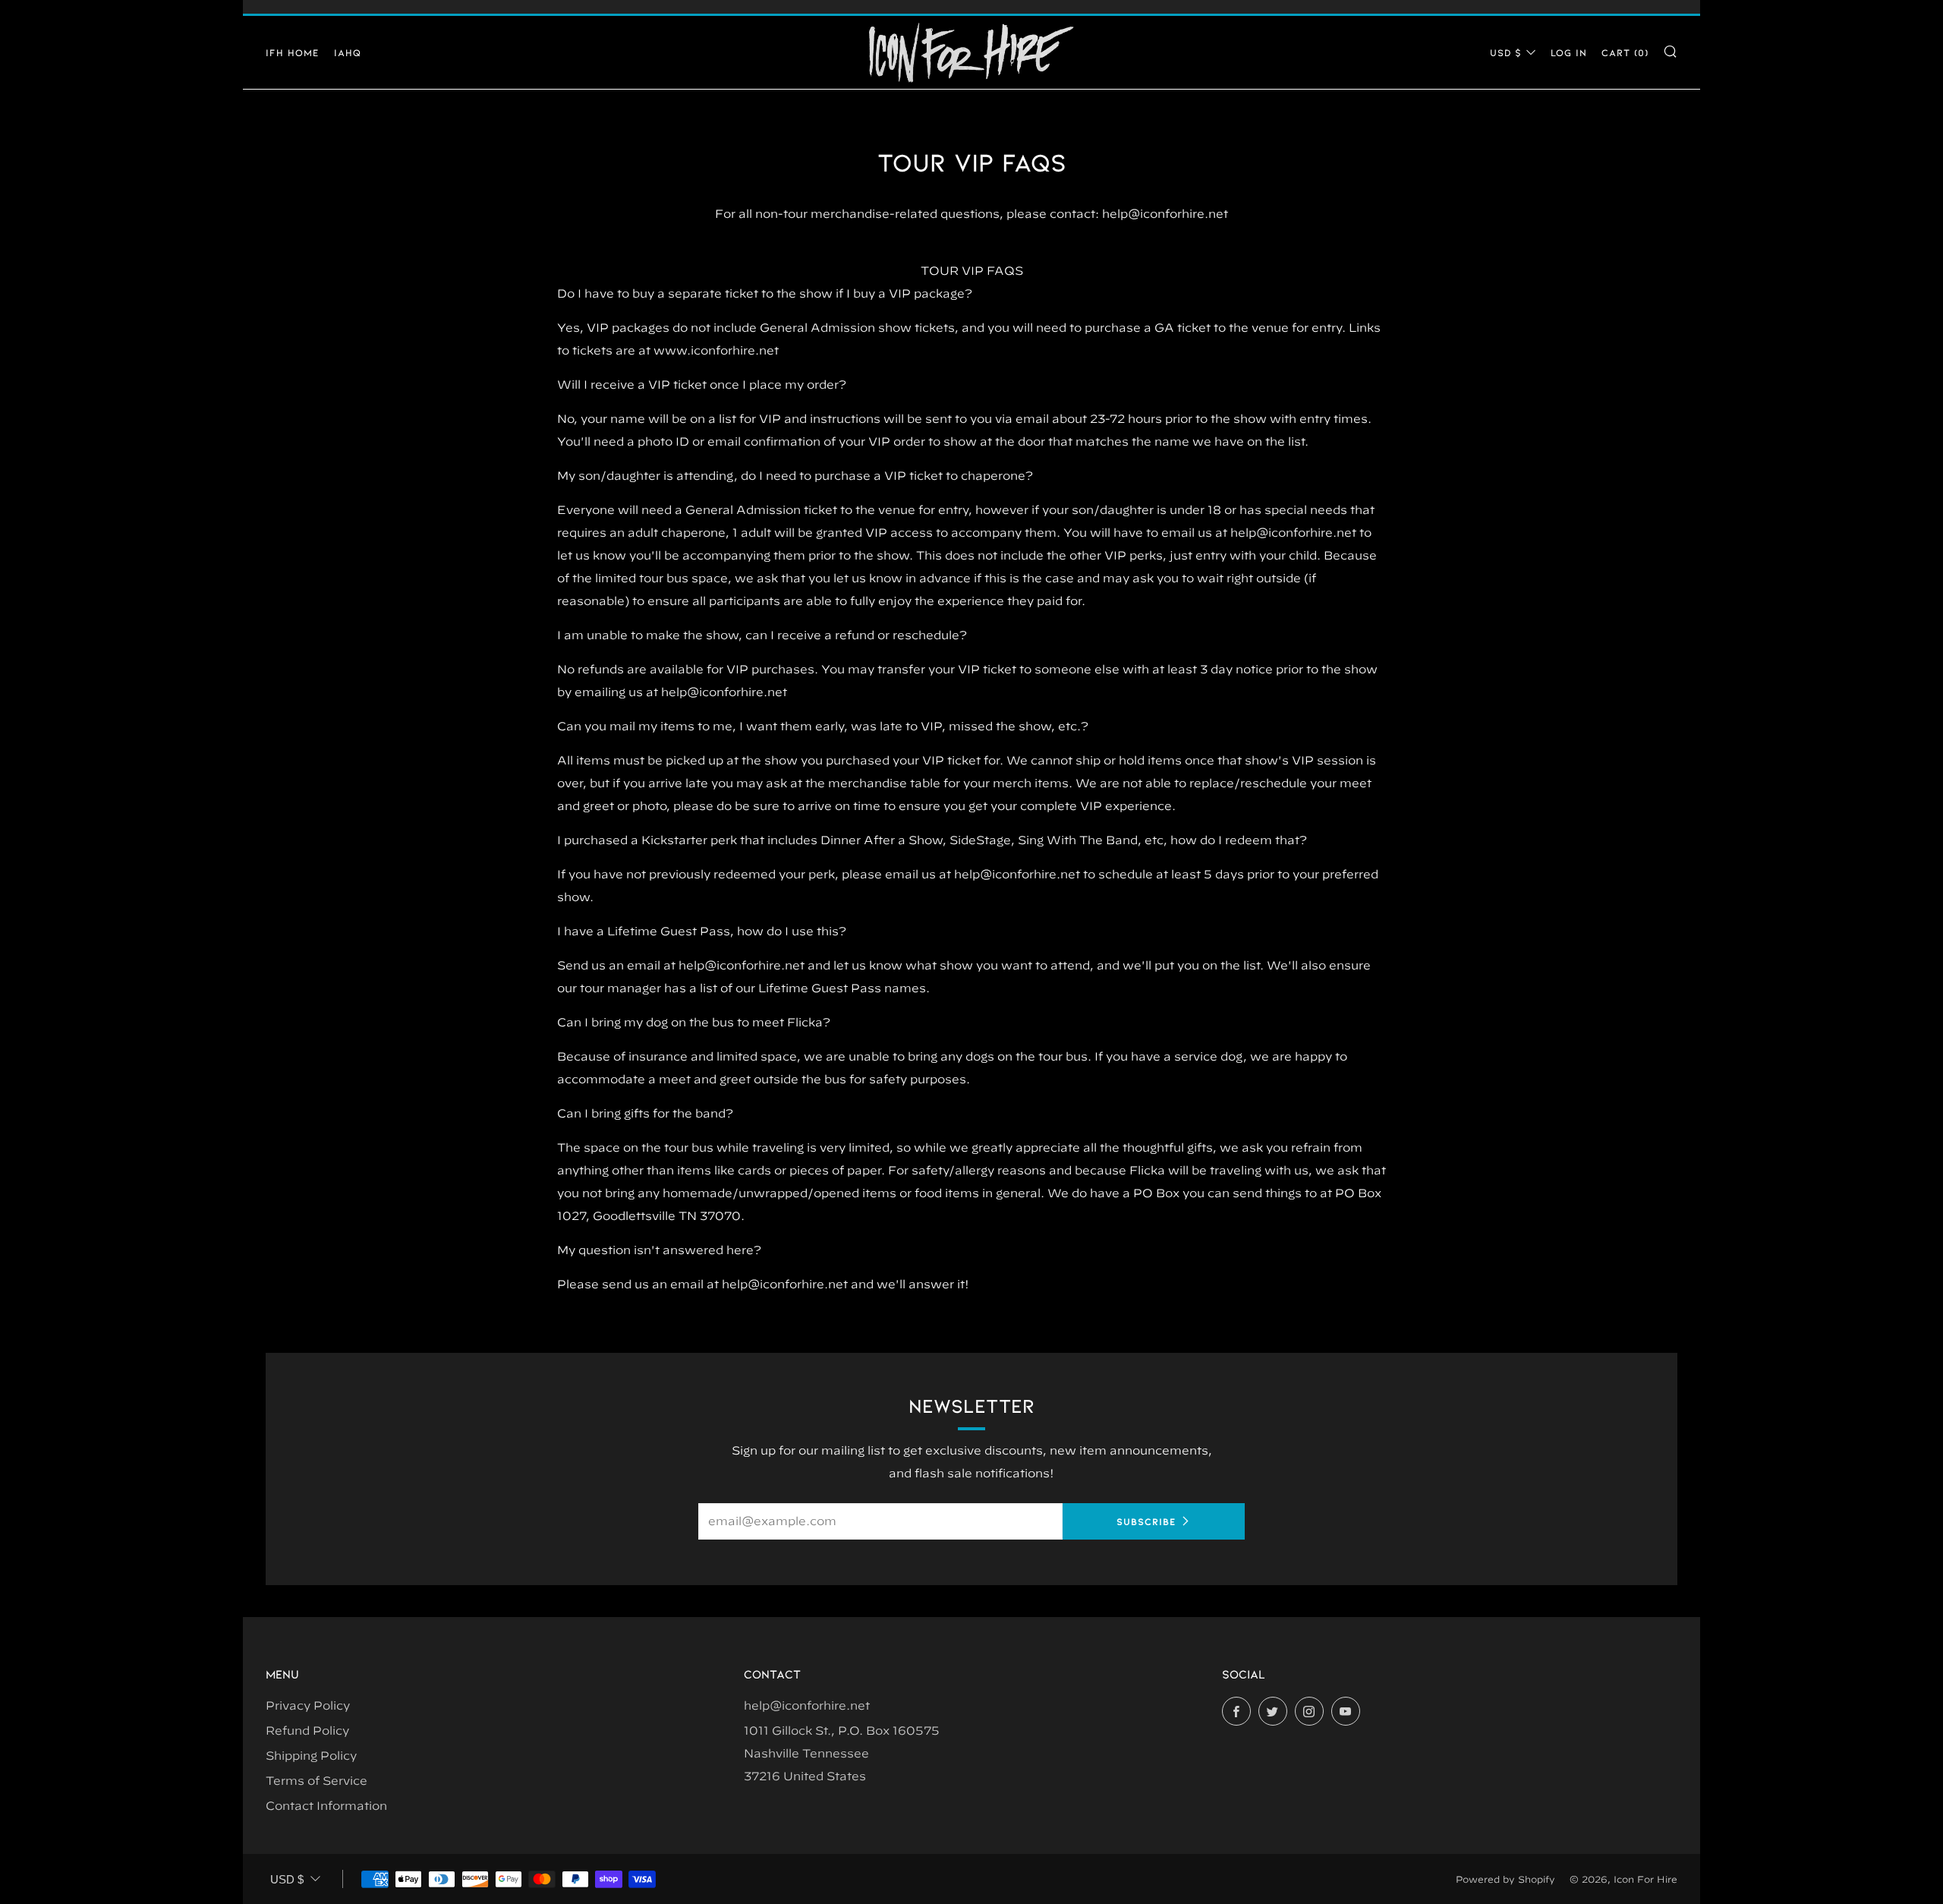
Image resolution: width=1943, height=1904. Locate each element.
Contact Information (326, 1806)
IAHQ (348, 52)
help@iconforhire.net (807, 1705)
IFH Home (293, 52)
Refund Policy (307, 1731)
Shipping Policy (311, 1756)
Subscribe (1146, 1521)
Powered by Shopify (1505, 1879)
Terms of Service (316, 1781)
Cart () (1625, 52)
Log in (1569, 52)
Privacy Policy (308, 1705)
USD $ (1506, 52)
